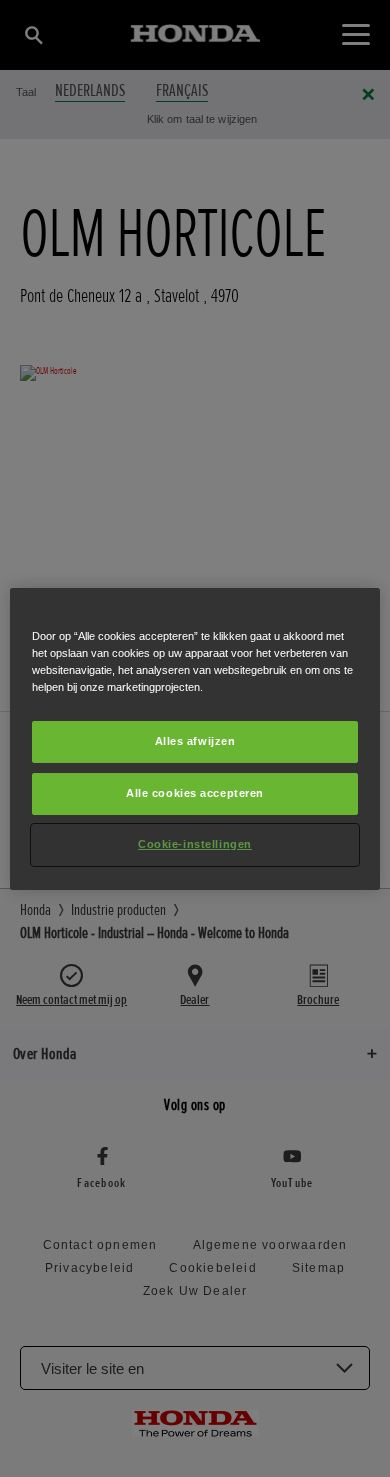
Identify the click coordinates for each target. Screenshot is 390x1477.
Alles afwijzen (195, 741)
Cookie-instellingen (195, 844)
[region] (195, 738)
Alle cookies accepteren (195, 793)
